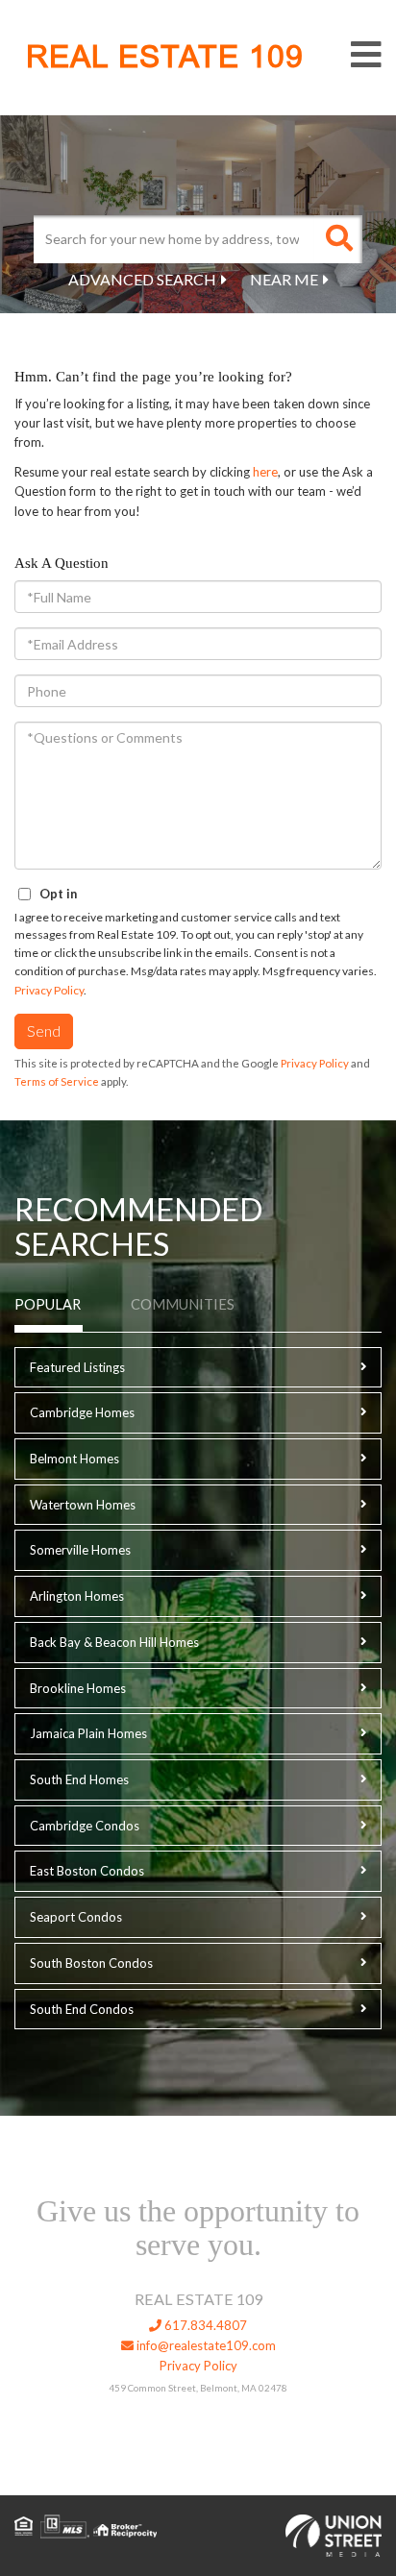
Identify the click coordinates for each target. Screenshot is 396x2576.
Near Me (284, 279)
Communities (183, 1304)
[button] (338, 239)
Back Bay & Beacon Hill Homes (114, 1642)
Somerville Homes (80, 1550)
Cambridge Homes (82, 1412)
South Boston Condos (91, 1963)
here (265, 472)
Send (44, 1030)
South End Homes (79, 1779)
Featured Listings (77, 1367)
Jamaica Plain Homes (88, 1733)
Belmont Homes (74, 1459)
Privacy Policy (49, 990)
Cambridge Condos (85, 1826)
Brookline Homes (78, 1688)
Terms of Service (57, 1081)
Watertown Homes (83, 1505)
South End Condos (82, 2009)
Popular (48, 1304)
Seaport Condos (76, 1917)
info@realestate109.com (205, 2345)
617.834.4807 (204, 2325)
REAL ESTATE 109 (165, 57)
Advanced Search (142, 279)
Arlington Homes (77, 1596)
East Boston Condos (87, 1871)
